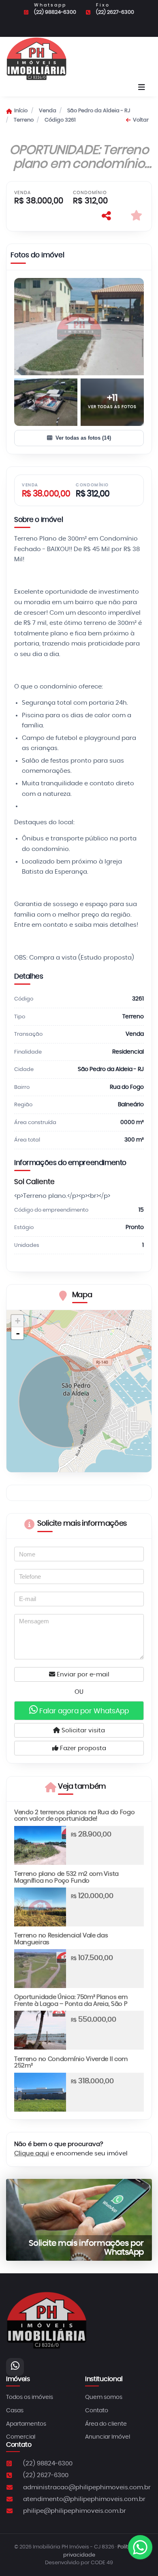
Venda (48, 111)
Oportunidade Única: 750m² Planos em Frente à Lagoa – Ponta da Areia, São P (71, 2001)
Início (21, 111)
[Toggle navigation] (142, 88)
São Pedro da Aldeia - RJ (99, 111)
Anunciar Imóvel (108, 2437)
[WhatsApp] (15, 2367)
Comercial (21, 2437)
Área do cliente (106, 2424)
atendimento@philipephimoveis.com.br (84, 2499)
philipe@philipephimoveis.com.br (75, 2511)
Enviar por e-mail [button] (82, 1675)
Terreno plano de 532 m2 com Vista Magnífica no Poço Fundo (66, 1877)
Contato (97, 2411)
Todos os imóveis (30, 2397)
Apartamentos (26, 2424)
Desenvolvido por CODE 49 (79, 2563)
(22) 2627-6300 (115, 12)
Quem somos (104, 2397)
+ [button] (18, 1321)
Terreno (24, 120)
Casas (15, 2411)
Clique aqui (32, 2154)
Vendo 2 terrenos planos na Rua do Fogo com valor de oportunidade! (74, 1816)
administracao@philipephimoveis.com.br (87, 2487)
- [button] (18, 1333)
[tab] (37, 257)
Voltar (141, 120)
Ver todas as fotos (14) (83, 438)
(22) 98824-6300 (55, 12)
